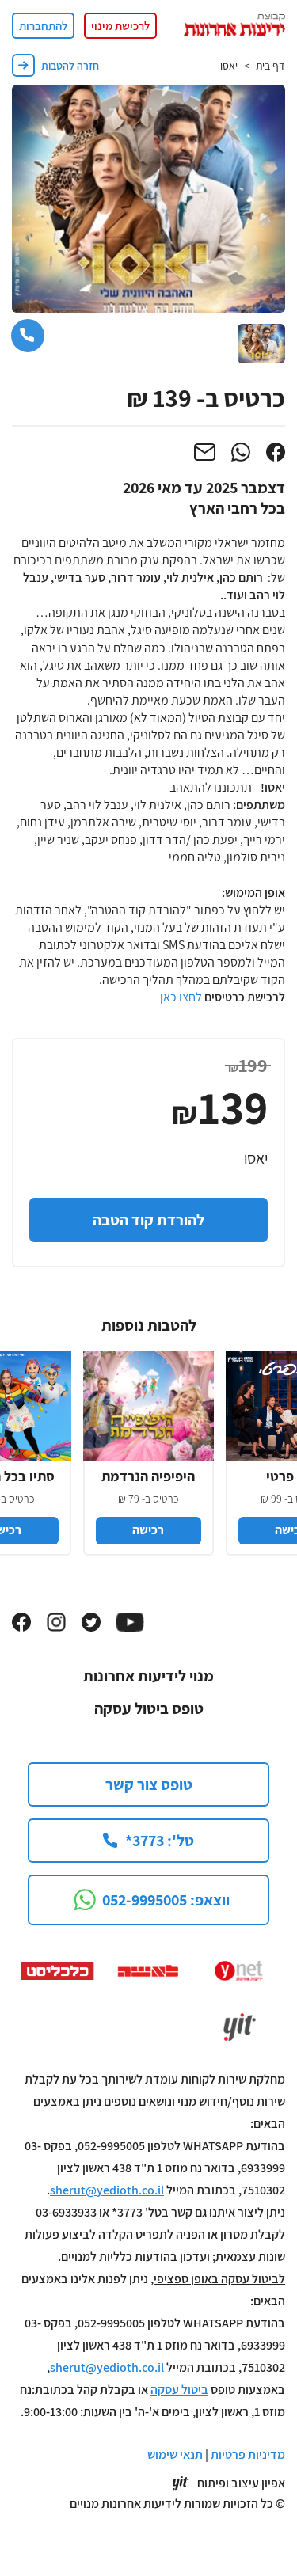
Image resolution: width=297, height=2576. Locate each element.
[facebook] (276, 452)
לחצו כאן (181, 997)
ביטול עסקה (179, 2390)
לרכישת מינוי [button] (120, 26)
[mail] (205, 452)
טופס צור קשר (149, 1784)
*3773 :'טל (160, 1841)
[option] (148, 1446)
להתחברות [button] (43, 26)
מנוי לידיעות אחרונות (148, 1676)
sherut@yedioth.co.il (107, 2190)
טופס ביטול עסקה (149, 1708)
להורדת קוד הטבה (148, 1220)
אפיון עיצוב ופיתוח (241, 2483)
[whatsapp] (241, 452)
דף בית (270, 66)
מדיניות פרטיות (247, 2454)
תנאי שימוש (175, 2454)
